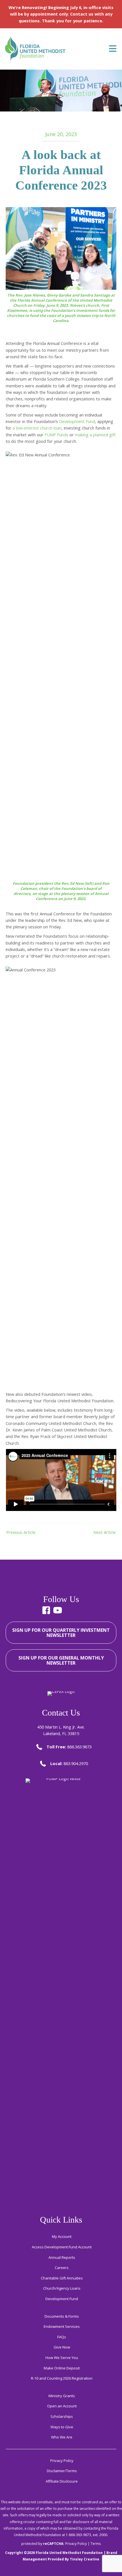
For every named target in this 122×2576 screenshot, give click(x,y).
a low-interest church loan (37, 428)
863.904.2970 (76, 1763)
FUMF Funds (56, 435)
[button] (46, 1610)
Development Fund (77, 421)
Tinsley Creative (85, 2559)
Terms (96, 2544)
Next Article (105, 1532)
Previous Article (21, 1532)
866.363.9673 (79, 1747)
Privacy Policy (76, 2544)
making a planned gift (95, 435)
